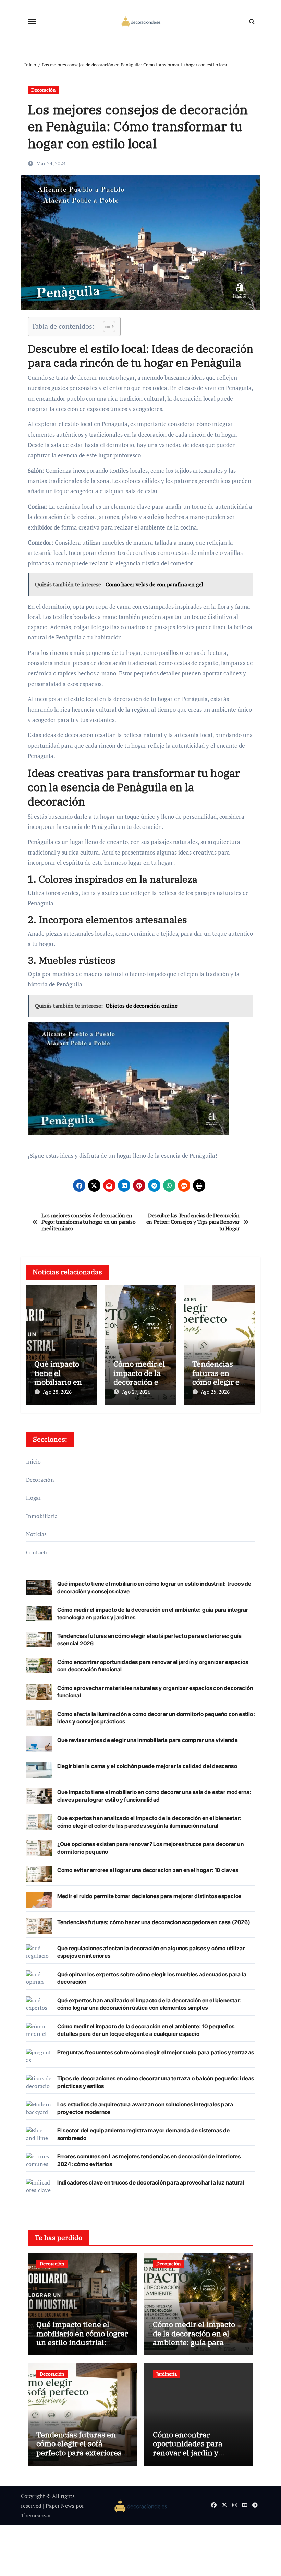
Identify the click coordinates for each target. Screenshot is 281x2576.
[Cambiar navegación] (32, 22)
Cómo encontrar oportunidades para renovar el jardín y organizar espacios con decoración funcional (193, 2453)
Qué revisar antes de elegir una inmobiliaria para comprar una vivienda (148, 1740)
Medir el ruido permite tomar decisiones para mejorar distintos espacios (149, 1896)
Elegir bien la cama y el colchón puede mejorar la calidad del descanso (147, 1766)
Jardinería (167, 2374)
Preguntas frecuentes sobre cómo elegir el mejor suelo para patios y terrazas (156, 2052)
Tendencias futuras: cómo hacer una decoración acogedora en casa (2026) (154, 1922)
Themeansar (36, 2515)
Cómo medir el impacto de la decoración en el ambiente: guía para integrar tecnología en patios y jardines (194, 2342)
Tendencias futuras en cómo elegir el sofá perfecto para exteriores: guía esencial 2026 (80, 2448)
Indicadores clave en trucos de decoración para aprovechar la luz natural (151, 2182)
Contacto (38, 1552)
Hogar (34, 1498)
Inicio (33, 1461)
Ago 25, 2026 (215, 1392)
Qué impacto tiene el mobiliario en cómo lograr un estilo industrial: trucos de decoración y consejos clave (82, 2342)
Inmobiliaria (42, 1516)
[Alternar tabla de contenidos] (106, 326)
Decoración (43, 90)
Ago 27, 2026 (136, 1392)
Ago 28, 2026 (57, 1392)
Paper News (60, 2506)
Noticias (36, 1534)
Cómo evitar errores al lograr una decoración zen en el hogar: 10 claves (148, 1870)
